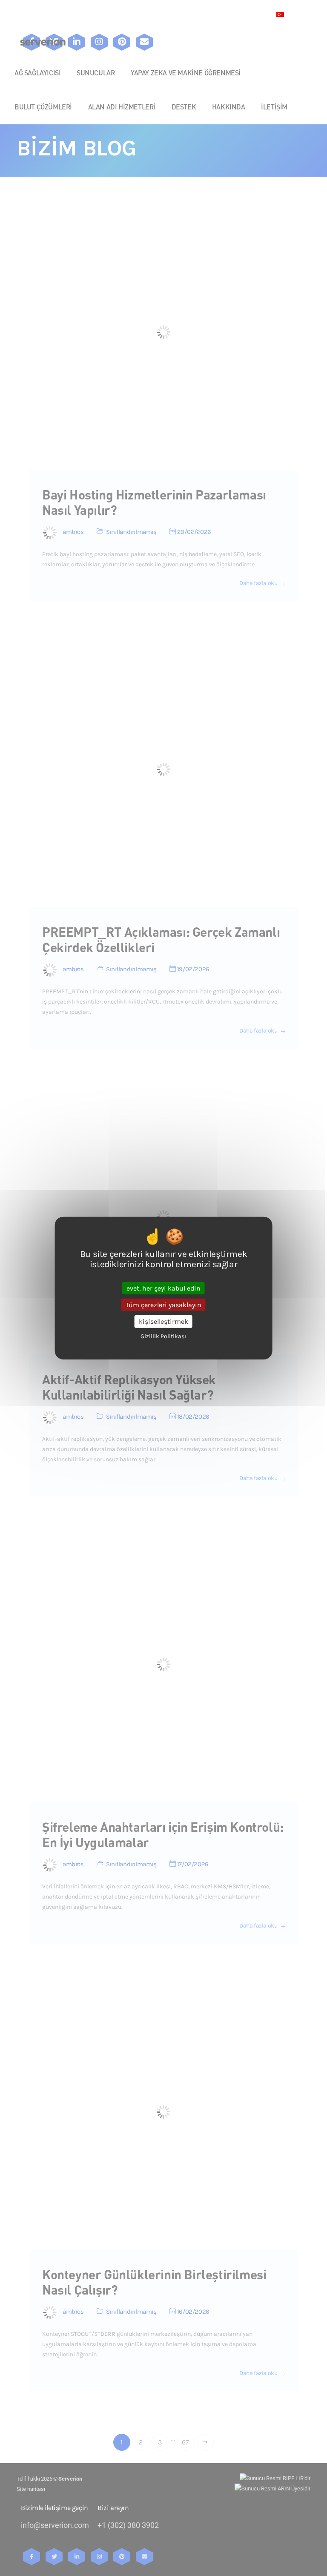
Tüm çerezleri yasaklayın (163, 1305)
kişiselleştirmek (163, 1321)
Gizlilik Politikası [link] (163, 1336)
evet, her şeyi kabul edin (163, 1288)
